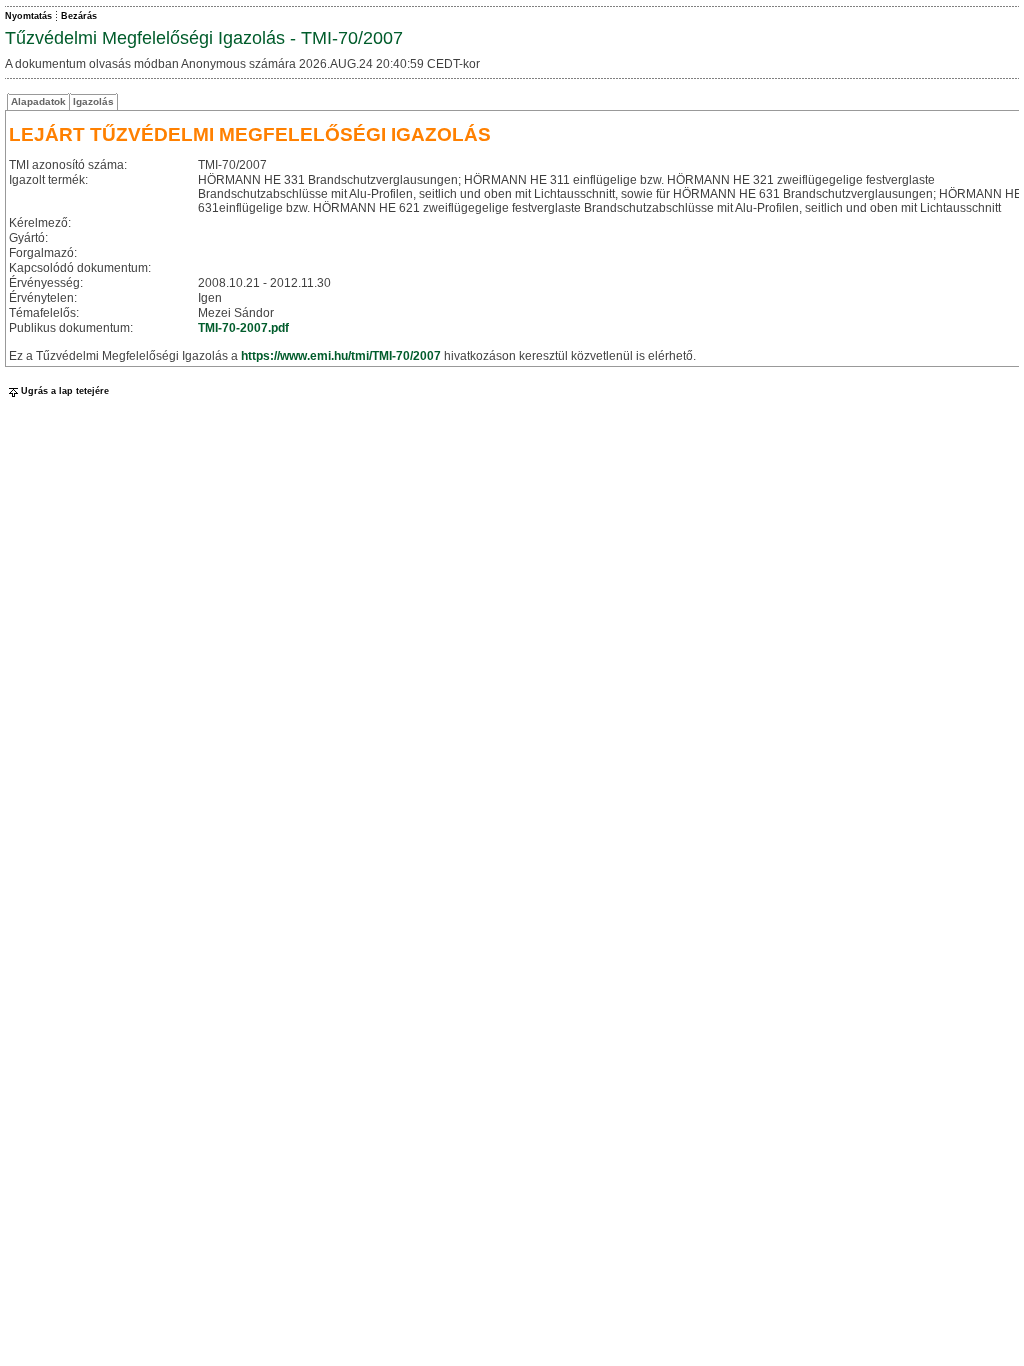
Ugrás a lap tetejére (65, 391)
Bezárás (79, 16)
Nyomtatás (28, 16)
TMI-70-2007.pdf (243, 328)
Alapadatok (38, 101)
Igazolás (93, 101)
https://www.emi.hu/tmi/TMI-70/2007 (341, 356)
